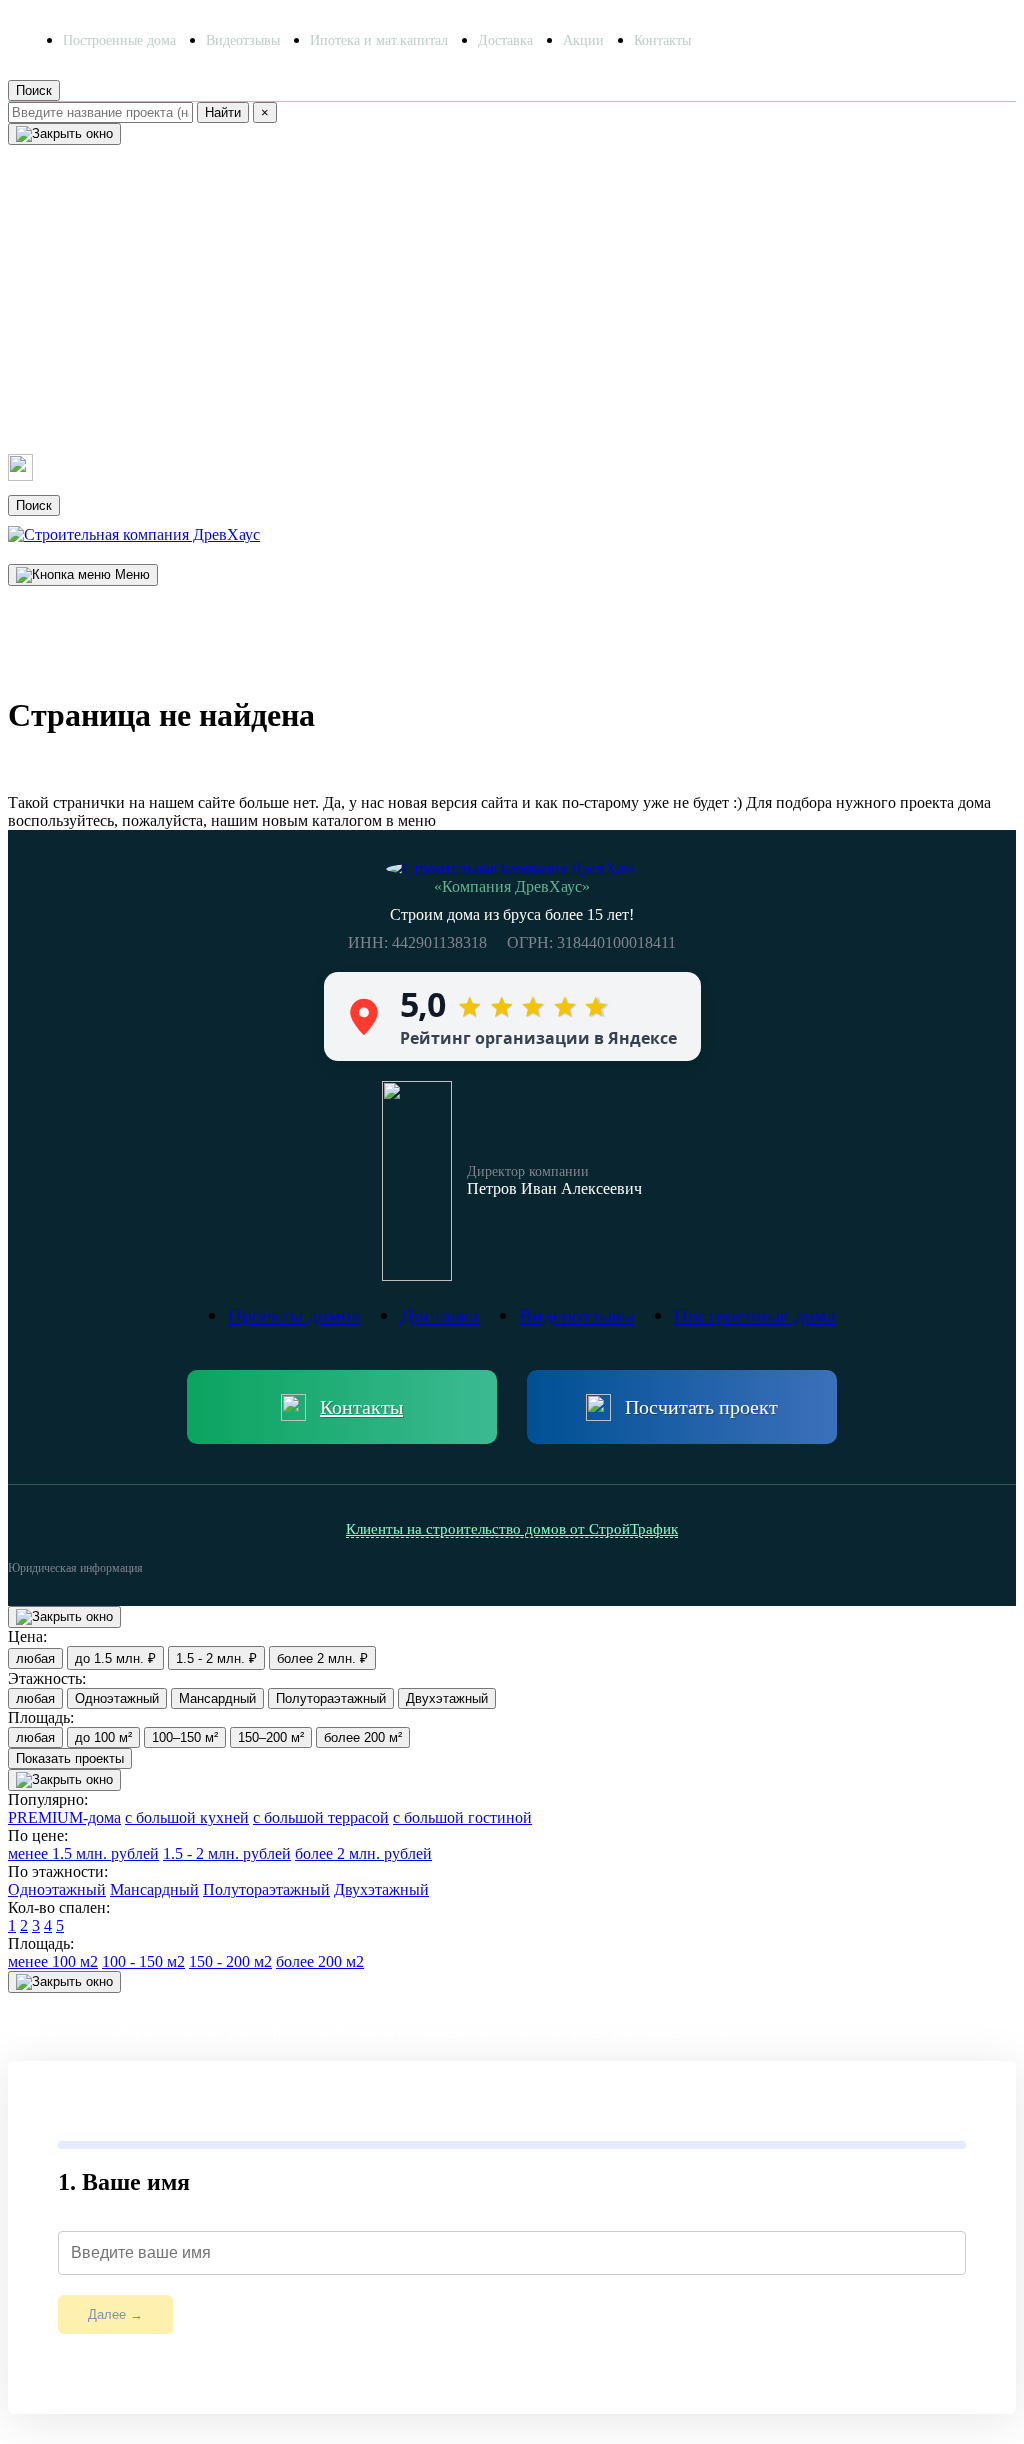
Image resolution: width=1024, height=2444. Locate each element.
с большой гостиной (462, 1817)
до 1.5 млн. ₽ (115, 1658)
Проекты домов (87, 208)
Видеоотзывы (77, 282)
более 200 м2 (320, 1961)
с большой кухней (187, 1817)
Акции (583, 40)
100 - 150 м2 (143, 1961)
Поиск (34, 90)
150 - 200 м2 (230, 1961)
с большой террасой (321, 1817)
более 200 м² (363, 1737)
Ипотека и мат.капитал (379, 40)
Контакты (662, 40)
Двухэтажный (447, 1698)
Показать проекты (70, 1758)
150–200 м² (271, 1737)
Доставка (505, 40)
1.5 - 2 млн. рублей (227, 1853)
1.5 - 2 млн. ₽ (216, 1658)
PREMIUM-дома (64, 1817)
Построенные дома (119, 40)
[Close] (64, 134)
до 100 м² (103, 1737)
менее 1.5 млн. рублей (83, 1853)
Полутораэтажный (331, 1698)
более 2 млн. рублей (363, 1853)
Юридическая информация (75, 1568)
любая (35, 1658)
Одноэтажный (117, 1698)
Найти (223, 112)
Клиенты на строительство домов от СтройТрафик (512, 1529)
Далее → (115, 2314)
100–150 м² (185, 1737)
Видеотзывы (243, 40)
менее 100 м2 (53, 1961)
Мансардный (217, 1698)
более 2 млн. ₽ (322, 1658)
